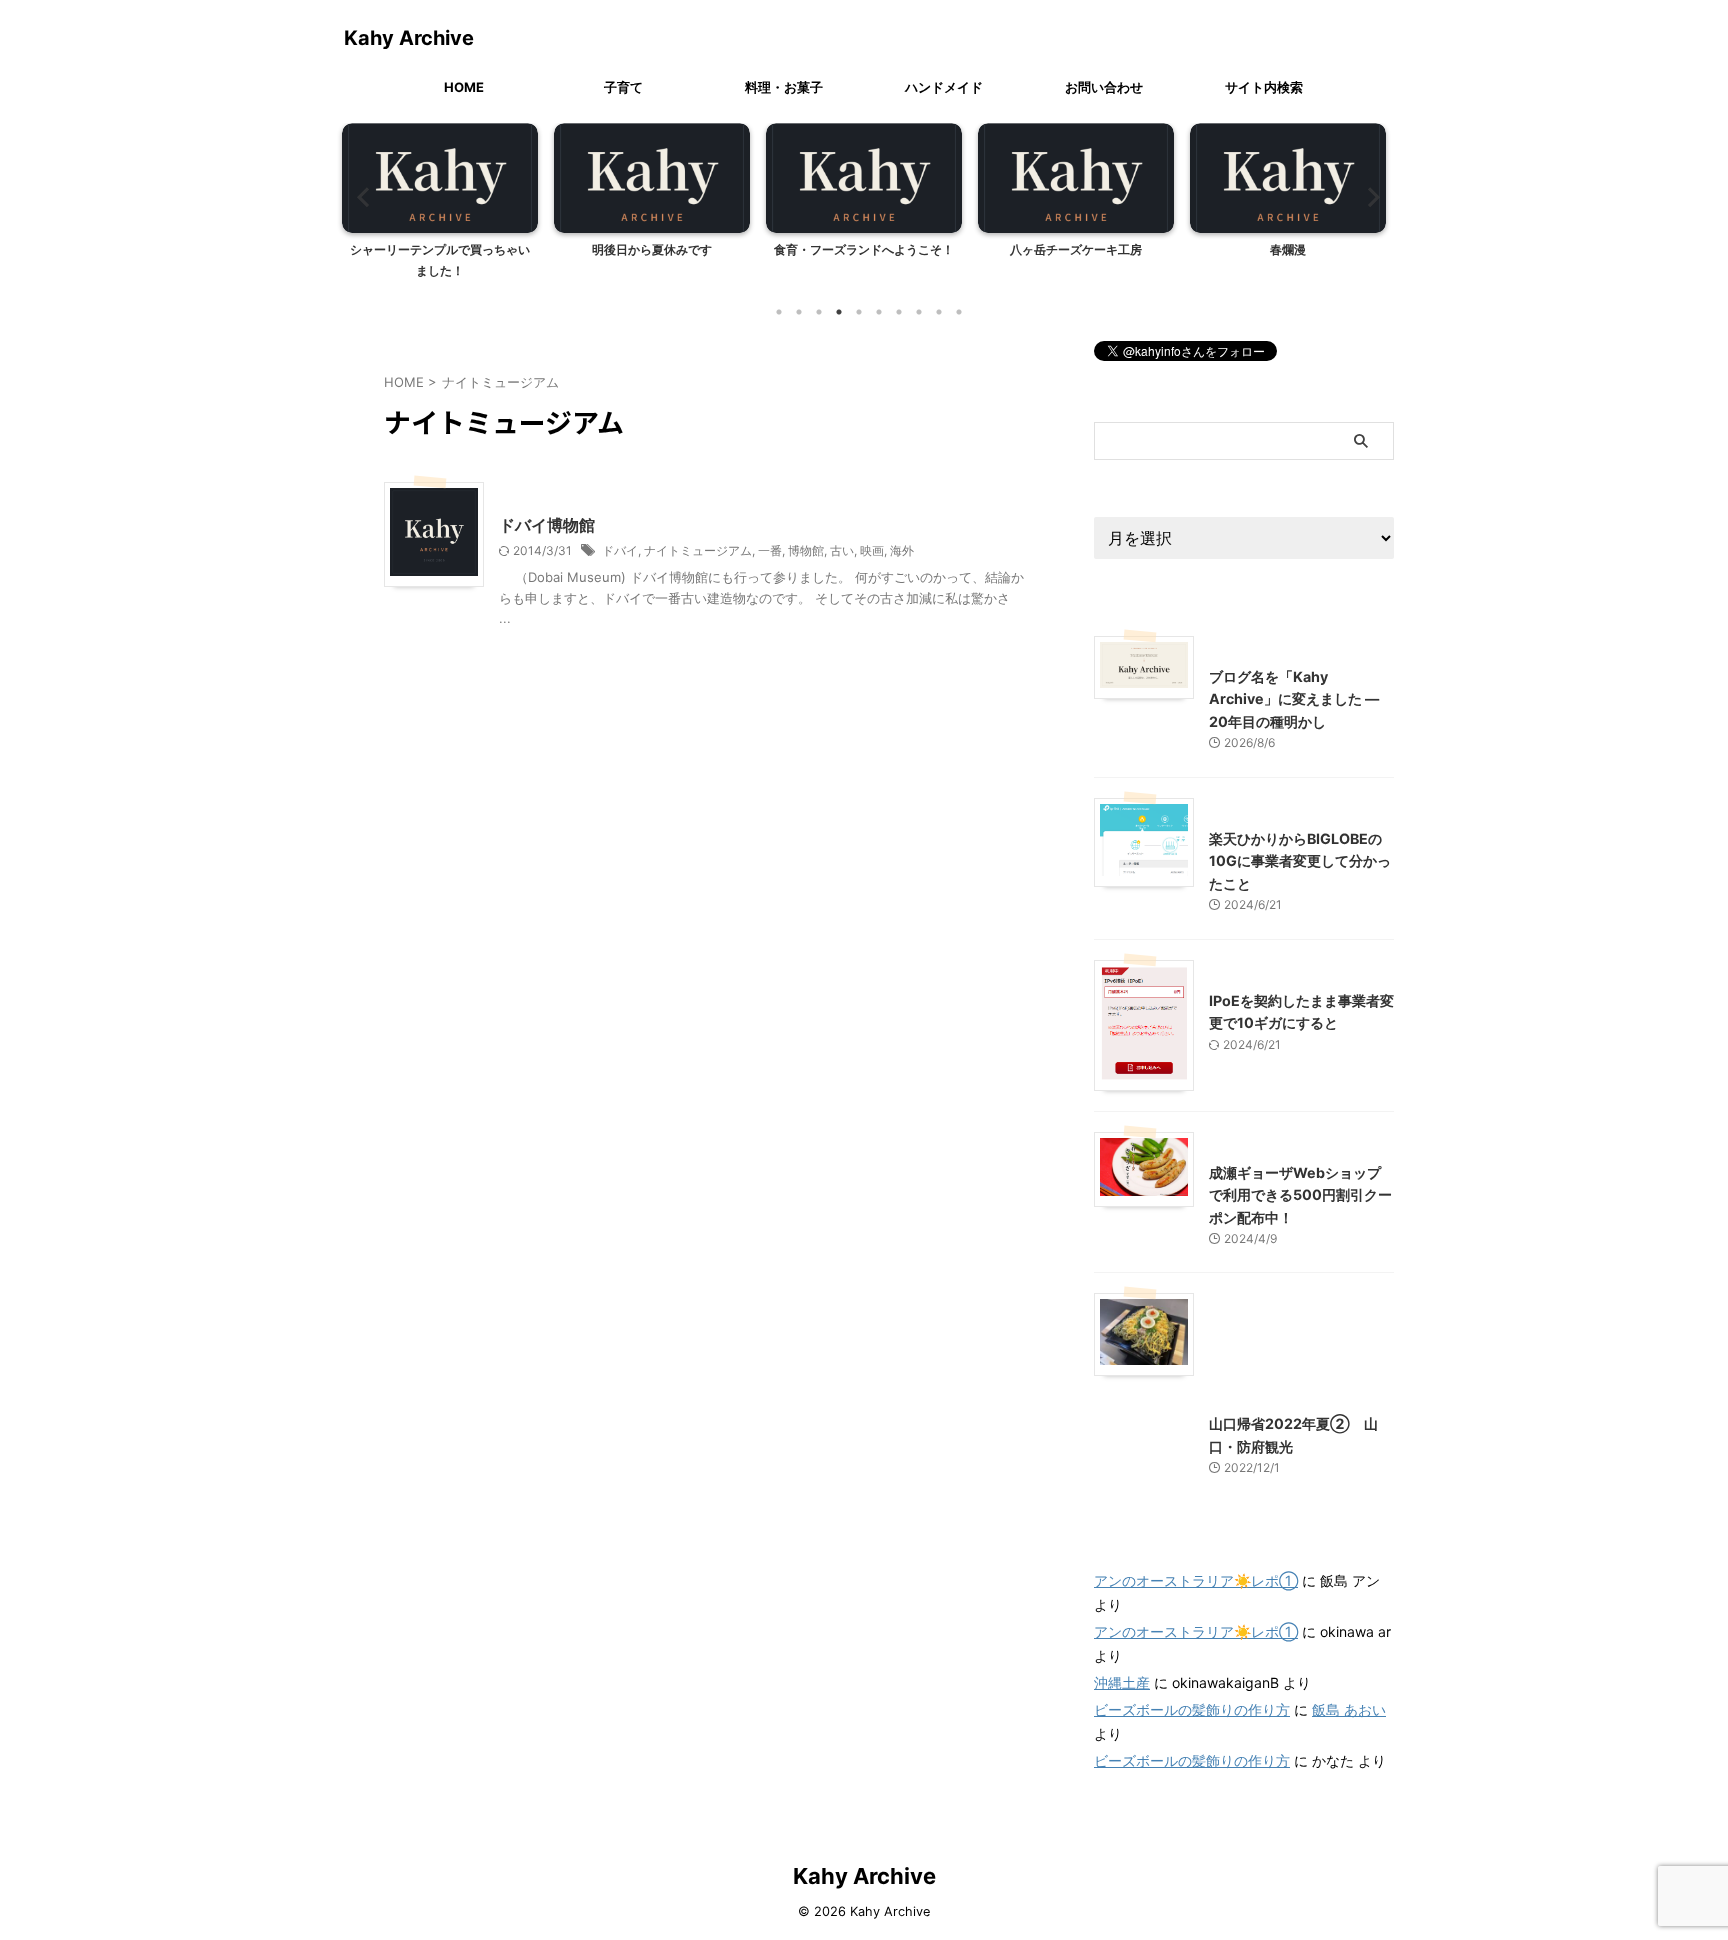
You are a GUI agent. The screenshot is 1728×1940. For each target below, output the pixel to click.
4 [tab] (839, 312)
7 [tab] (899, 312)
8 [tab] (919, 312)
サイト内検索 (1264, 87)
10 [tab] (959, 312)
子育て (623, 87)
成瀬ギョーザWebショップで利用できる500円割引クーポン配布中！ (1300, 1195)
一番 (770, 550)
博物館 (806, 550)
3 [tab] (819, 312)
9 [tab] (939, 312)
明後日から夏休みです (652, 249)
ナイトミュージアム (698, 550)
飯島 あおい (1349, 1709)
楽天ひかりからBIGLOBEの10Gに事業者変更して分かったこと (1300, 861)
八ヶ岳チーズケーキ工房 (1076, 249)
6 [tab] (879, 312)
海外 (902, 550)
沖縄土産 (1122, 1682)
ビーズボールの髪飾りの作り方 (1192, 1709)
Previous (360, 196)
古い (842, 550)
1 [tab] (779, 312)
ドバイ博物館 (547, 525)
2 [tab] (799, 312)
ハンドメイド (944, 87)
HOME (464, 87)
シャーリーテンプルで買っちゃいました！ (440, 260)
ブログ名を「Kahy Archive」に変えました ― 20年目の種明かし (1294, 699)
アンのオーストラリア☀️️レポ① (1196, 1580)
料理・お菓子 (784, 87)
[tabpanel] (440, 207)
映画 (872, 550)
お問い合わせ (1104, 87)
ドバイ (620, 550)
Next (1367, 196)
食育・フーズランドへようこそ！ (864, 249)
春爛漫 (1288, 249)
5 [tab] (859, 312)
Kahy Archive (409, 38)
